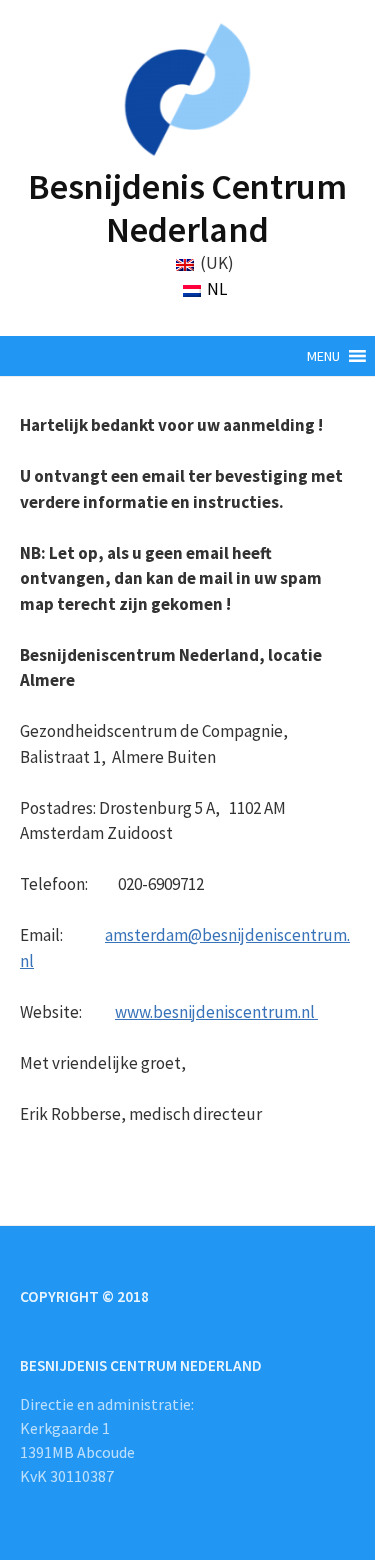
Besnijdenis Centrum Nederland (187, 208)
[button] (323, 356)
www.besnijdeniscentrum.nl (216, 1012)
